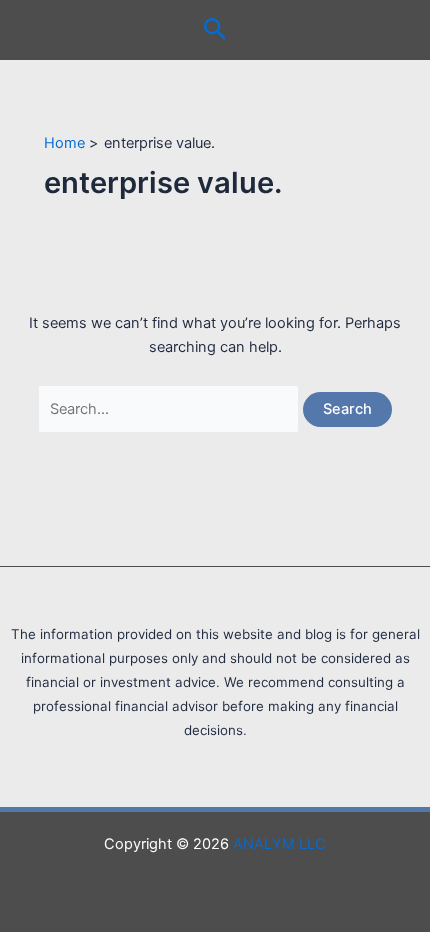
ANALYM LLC (279, 844)
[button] (215, 30)
